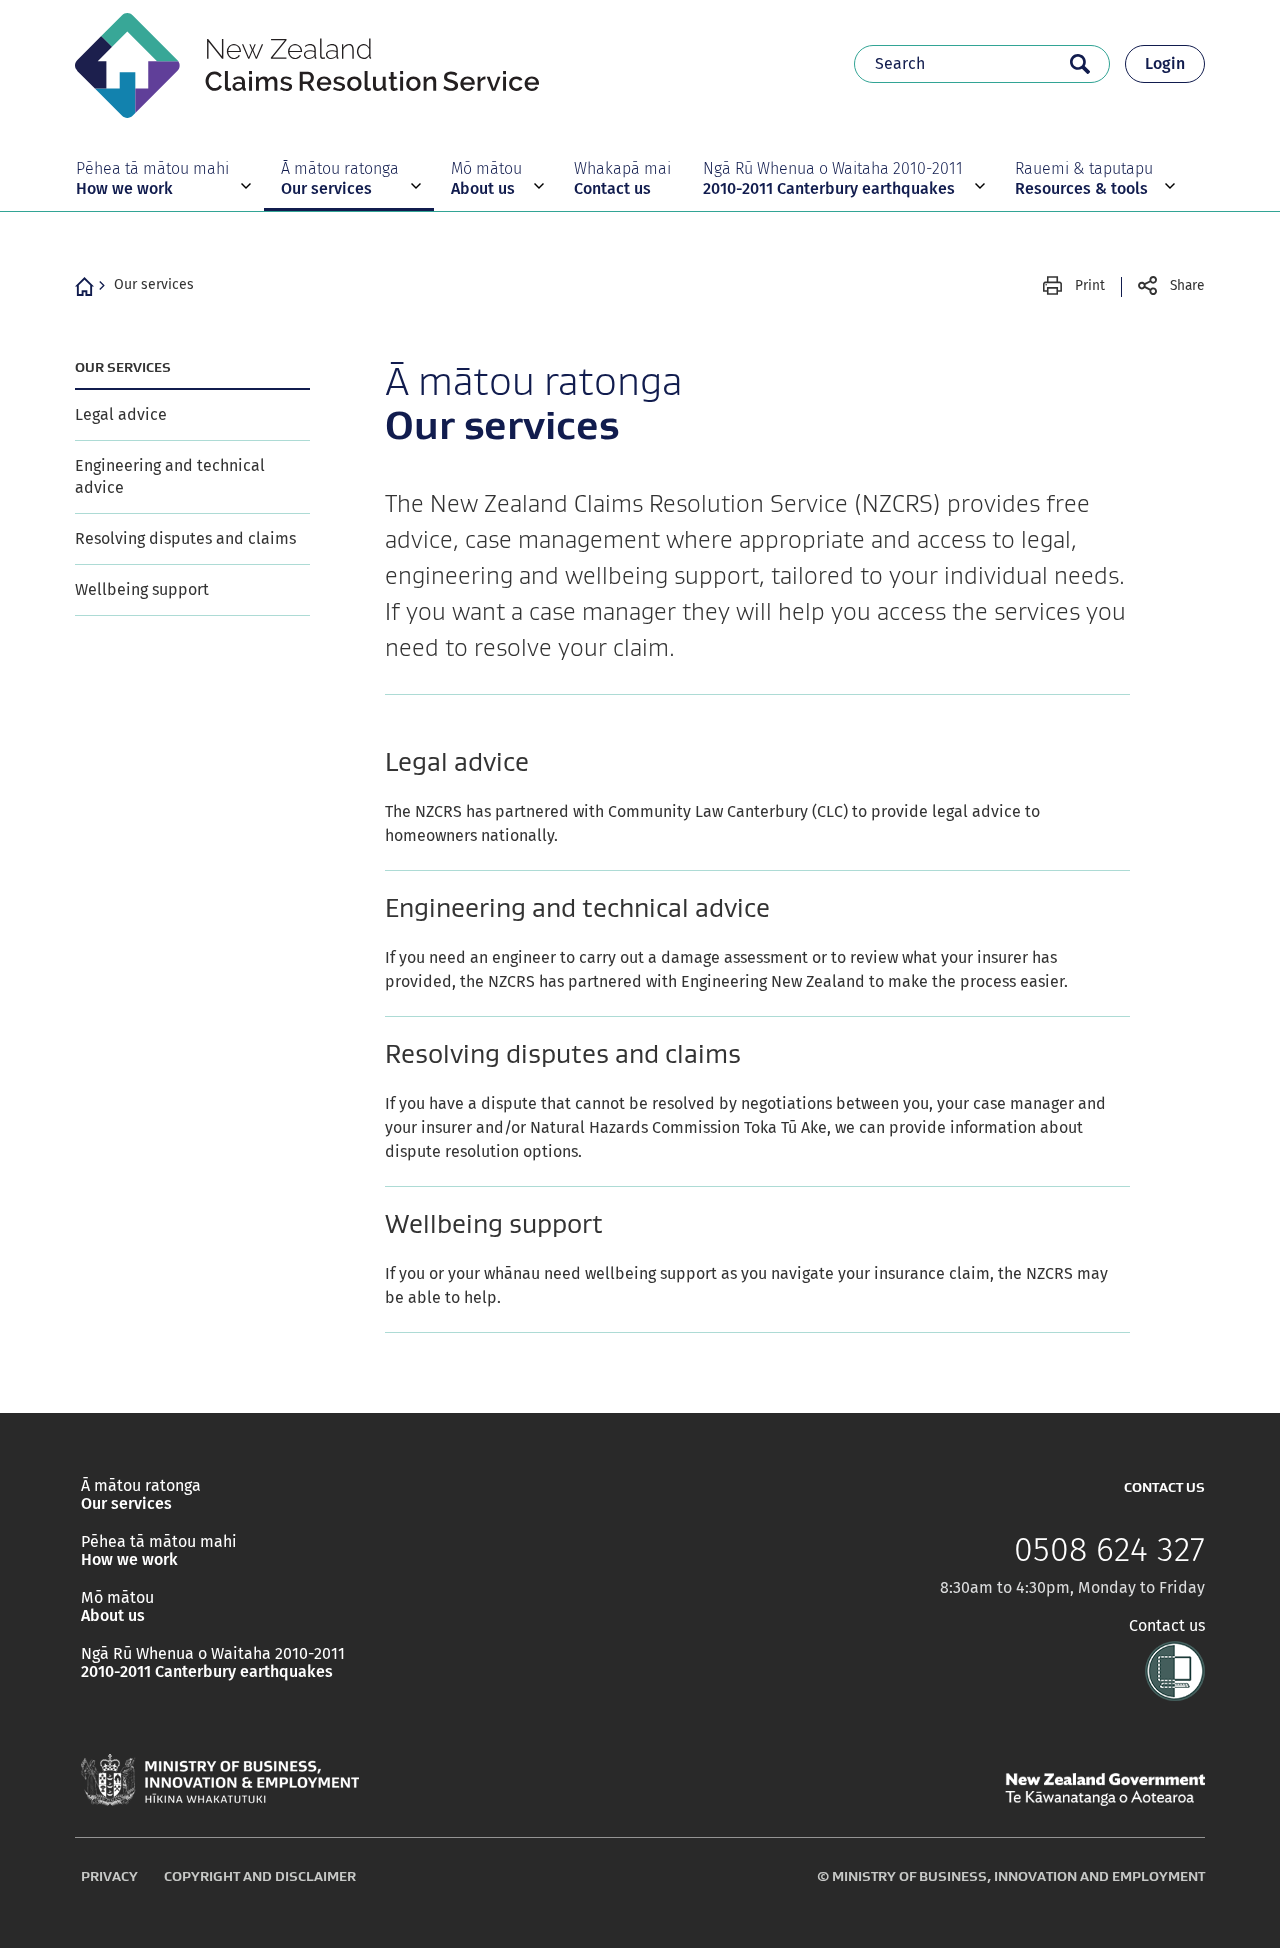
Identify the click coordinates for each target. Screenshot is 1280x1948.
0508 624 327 (1109, 1550)
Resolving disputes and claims (185, 538)
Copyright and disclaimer (260, 1876)
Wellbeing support (142, 589)
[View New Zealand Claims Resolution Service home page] (307, 62)
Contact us (1167, 1626)
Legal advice (121, 414)
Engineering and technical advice (170, 476)
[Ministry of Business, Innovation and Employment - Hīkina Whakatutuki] (220, 1780)
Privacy (109, 1876)
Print (1090, 285)
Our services (154, 284)
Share (1187, 285)
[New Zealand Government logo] (1105, 1789)
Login (1165, 63)
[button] (161, 178)
